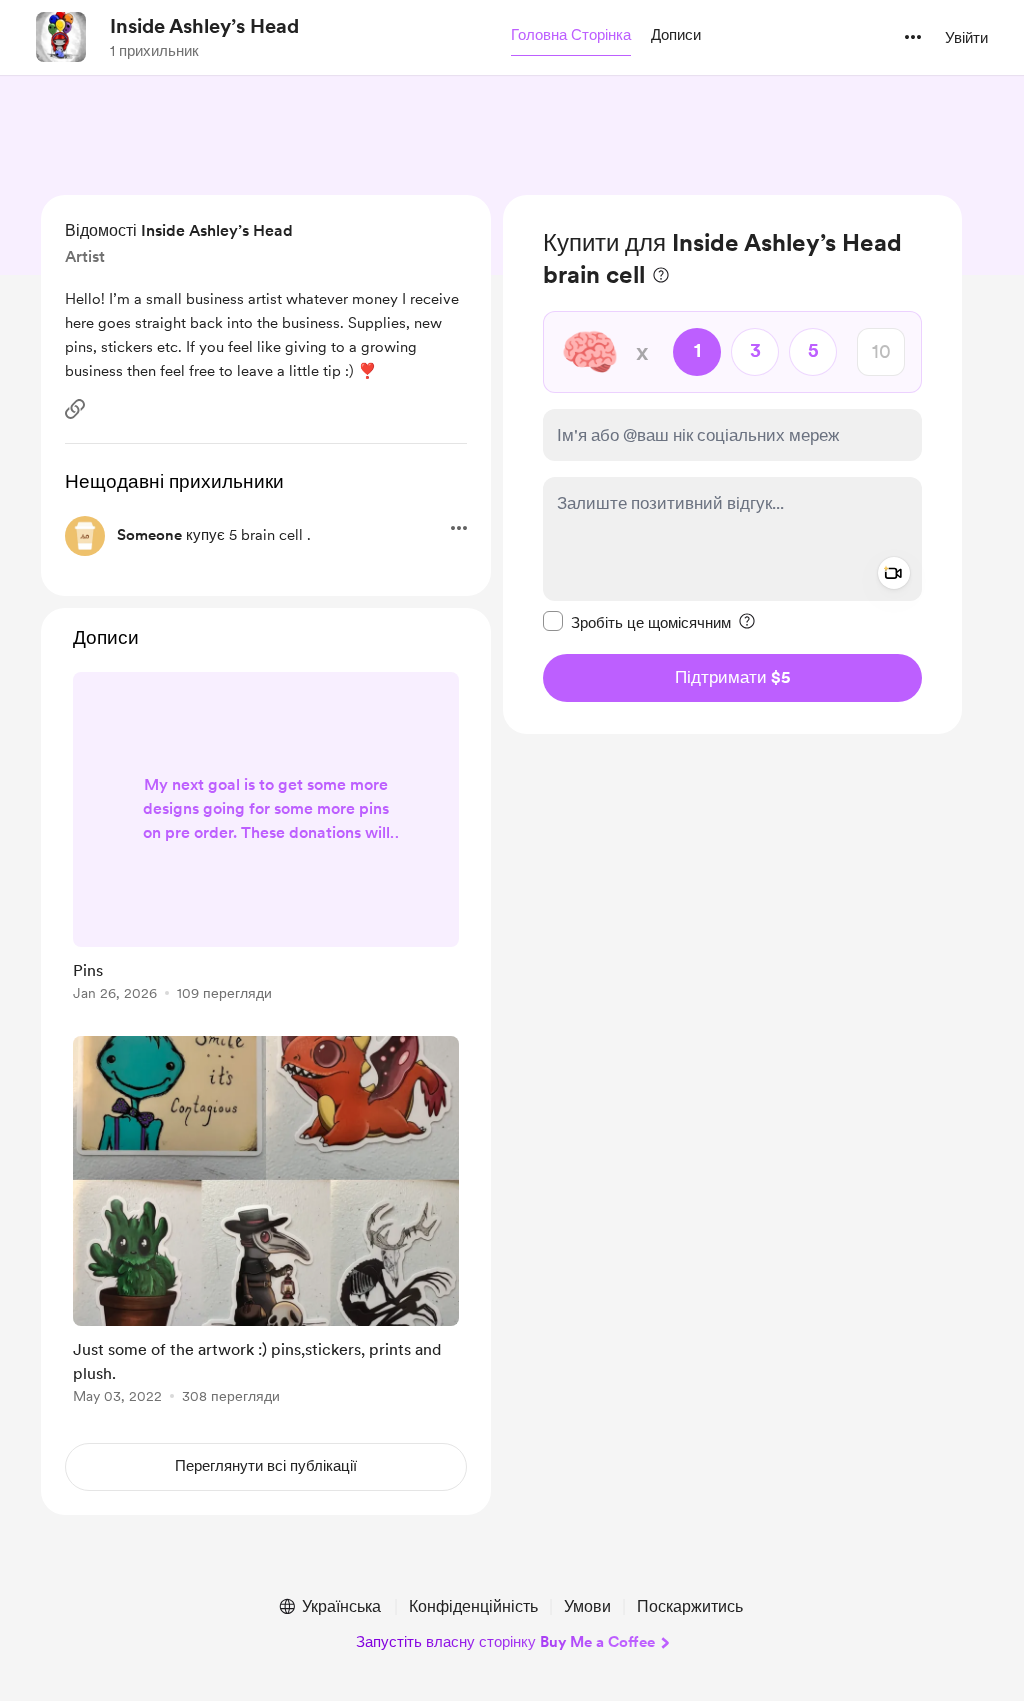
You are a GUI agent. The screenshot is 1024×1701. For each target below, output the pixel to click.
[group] (266, 840)
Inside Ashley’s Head (204, 26)
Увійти (966, 38)
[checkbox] (637, 622)
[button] (571, 36)
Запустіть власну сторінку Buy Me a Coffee (505, 1642)
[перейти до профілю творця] (61, 37)
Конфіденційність (473, 1606)
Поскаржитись (690, 1606)
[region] (732, 464)
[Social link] (75, 409)
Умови (587, 1606)
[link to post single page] (266, 840)
